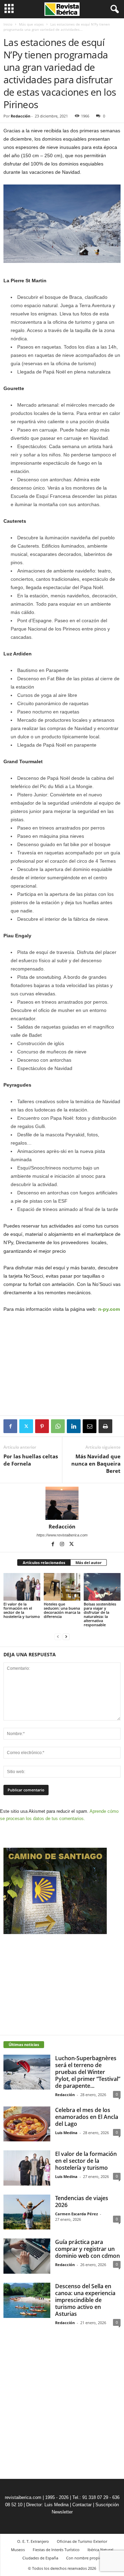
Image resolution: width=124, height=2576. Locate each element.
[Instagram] (63, 1545)
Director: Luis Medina (47, 2505)
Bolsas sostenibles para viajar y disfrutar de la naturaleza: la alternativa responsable (100, 1614)
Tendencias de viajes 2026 (82, 2201)
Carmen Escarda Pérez (76, 2214)
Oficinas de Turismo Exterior (82, 2541)
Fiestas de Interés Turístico (56, 2550)
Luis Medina (66, 2133)
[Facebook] (10, 1426)
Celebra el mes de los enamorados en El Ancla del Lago (87, 2117)
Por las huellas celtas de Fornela (31, 1460)
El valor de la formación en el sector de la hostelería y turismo (22, 1610)
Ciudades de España (40, 2558)
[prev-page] (58, 1636)
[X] (26, 1426)
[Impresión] (105, 1426)
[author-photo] (62, 1503)
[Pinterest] (42, 1426)
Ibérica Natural (100, 2550)
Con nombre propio (84, 2558)
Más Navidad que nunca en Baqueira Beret (96, 1464)
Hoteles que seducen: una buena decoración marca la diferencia (62, 1610)
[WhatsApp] (58, 1426)
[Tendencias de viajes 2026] (27, 2212)
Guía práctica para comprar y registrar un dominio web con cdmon (87, 2249)
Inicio (8, 24)
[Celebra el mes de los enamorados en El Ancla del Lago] (27, 2124)
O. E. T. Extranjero (33, 2541)
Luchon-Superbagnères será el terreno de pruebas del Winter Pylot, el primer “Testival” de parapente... (88, 2072)
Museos (18, 2550)
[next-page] (66, 1636)
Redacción (20, 116)
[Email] (90, 1426)
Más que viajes (31, 24)
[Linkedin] (74, 1426)
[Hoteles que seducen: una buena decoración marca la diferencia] (62, 1587)
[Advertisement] (62, 1365)
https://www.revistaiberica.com (62, 1535)
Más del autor (89, 1562)
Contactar (82, 2505)
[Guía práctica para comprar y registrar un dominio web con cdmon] (27, 2256)
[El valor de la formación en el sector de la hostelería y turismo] (22, 1587)
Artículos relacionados (44, 1562)
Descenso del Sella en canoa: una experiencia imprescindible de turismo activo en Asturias (85, 2300)
